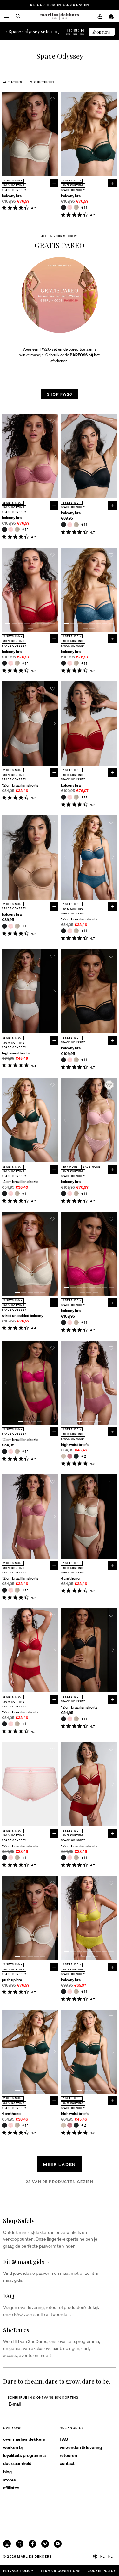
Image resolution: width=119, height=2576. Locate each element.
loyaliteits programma (24, 2455)
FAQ (64, 2439)
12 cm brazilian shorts (20, 785)
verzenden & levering (81, 2447)
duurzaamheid (17, 2463)
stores (10, 2480)
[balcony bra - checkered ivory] (76, 207)
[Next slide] (55, 134)
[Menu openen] (7, 16)
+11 (85, 208)
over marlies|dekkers (24, 2439)
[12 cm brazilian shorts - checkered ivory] (76, 931)
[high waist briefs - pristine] (63, 1456)
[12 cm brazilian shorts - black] (63, 931)
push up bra (12, 1980)
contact (67, 2463)
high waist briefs (16, 1053)
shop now (101, 32)
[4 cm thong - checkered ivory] (17, 2125)
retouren (68, 2455)
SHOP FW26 (60, 394)
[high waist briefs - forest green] (76, 1456)
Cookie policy (102, 2571)
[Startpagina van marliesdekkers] (60, 16)
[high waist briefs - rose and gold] (70, 1456)
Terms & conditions (60, 2571)
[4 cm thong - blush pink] (11, 2125)
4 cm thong (70, 1578)
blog (7, 2471)
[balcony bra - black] (63, 207)
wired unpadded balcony (23, 1316)
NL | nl (106, 2556)
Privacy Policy (18, 2571)
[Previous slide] (6, 134)
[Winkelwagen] (112, 17)
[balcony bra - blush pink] (70, 207)
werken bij (13, 2447)
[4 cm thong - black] (4, 2125)
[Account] (100, 17)
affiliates (11, 2487)
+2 (84, 1456)
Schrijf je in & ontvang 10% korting (43, 2397)
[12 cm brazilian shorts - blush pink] (70, 931)
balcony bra (12, 196)
